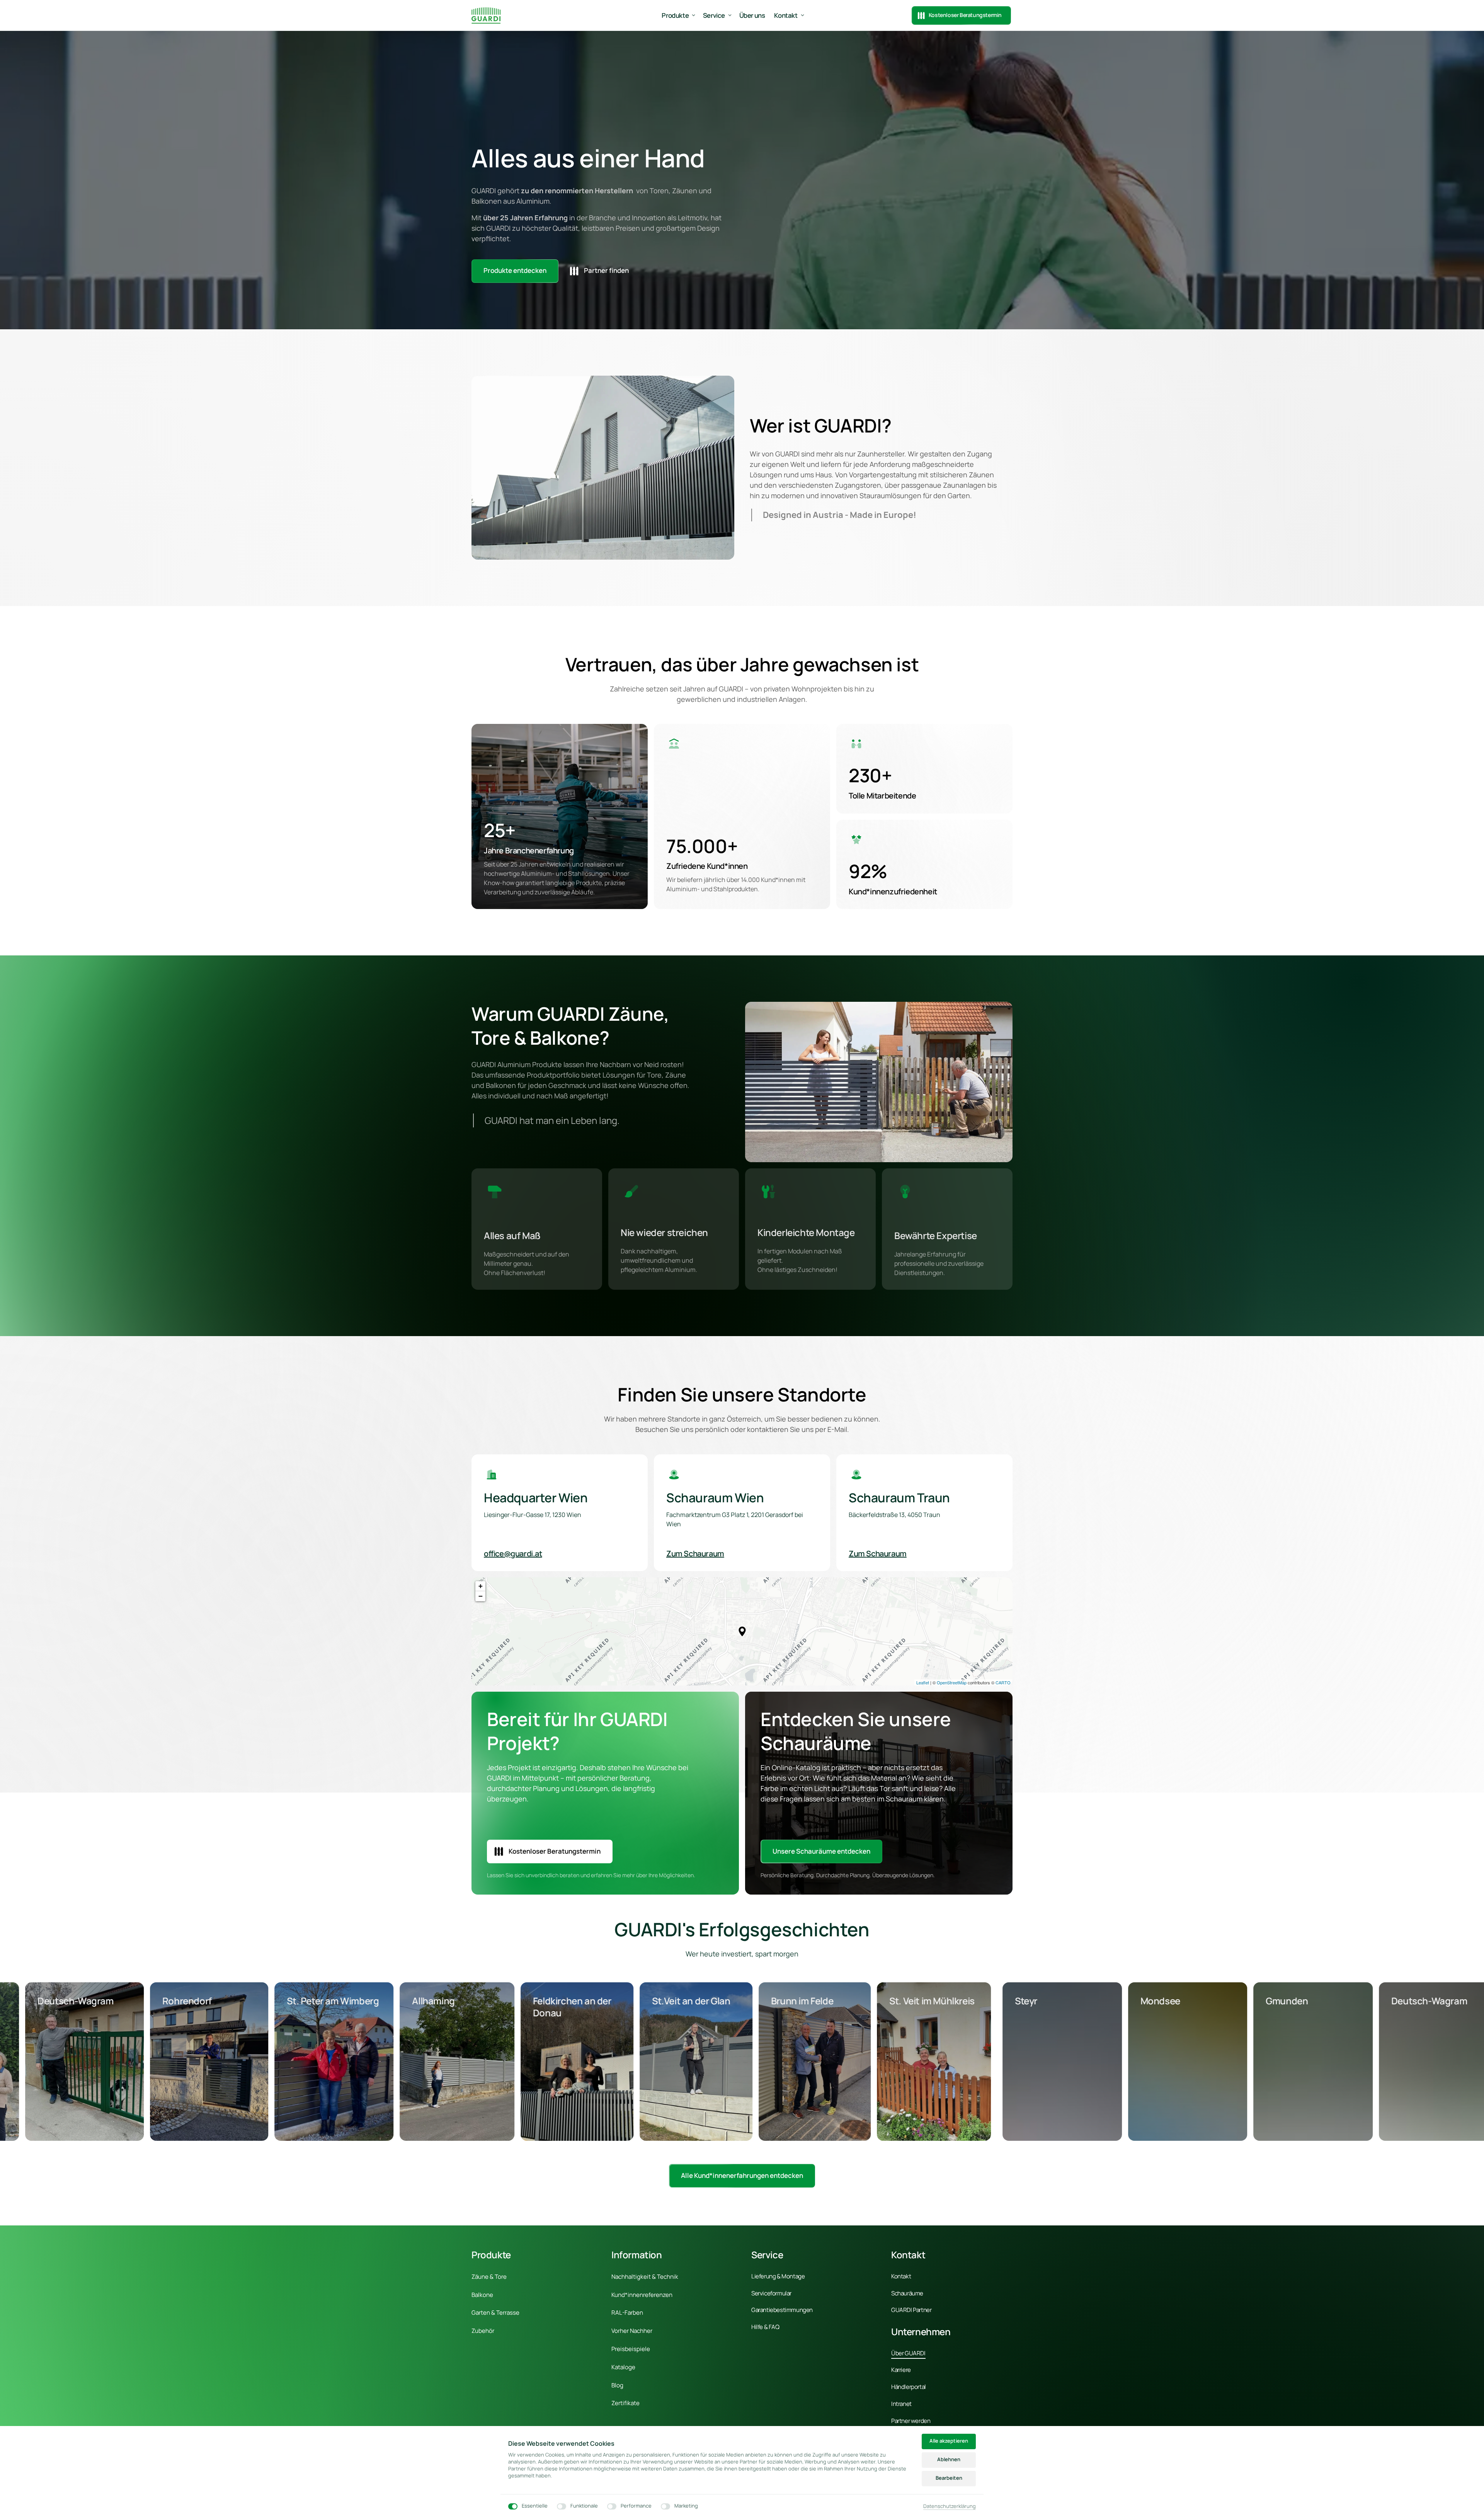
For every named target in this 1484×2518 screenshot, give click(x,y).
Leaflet (923, 1682)
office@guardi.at (513, 1554)
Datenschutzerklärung (950, 2506)
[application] (742, 1631)
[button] (742, 1631)
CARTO (1003, 1682)
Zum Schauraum (695, 1554)
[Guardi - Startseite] (486, 15)
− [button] (481, 1596)
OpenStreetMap (952, 1682)
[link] (742, 2176)
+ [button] (481, 1586)
